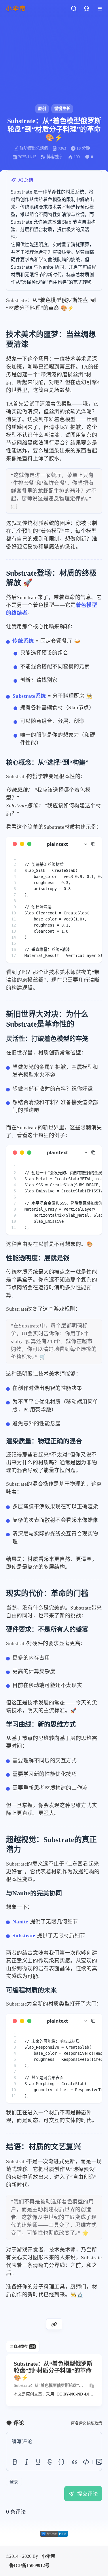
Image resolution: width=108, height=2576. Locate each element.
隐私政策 (94, 2423)
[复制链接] (54, 2324)
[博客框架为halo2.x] (54, 2534)
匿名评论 (79, 2423)
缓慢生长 (62, 109)
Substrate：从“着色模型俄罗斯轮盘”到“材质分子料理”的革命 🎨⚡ (48, 2386)
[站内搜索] (74, 9)
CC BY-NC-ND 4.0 (73, 2394)
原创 (42, 109)
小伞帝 (48, 2556)
